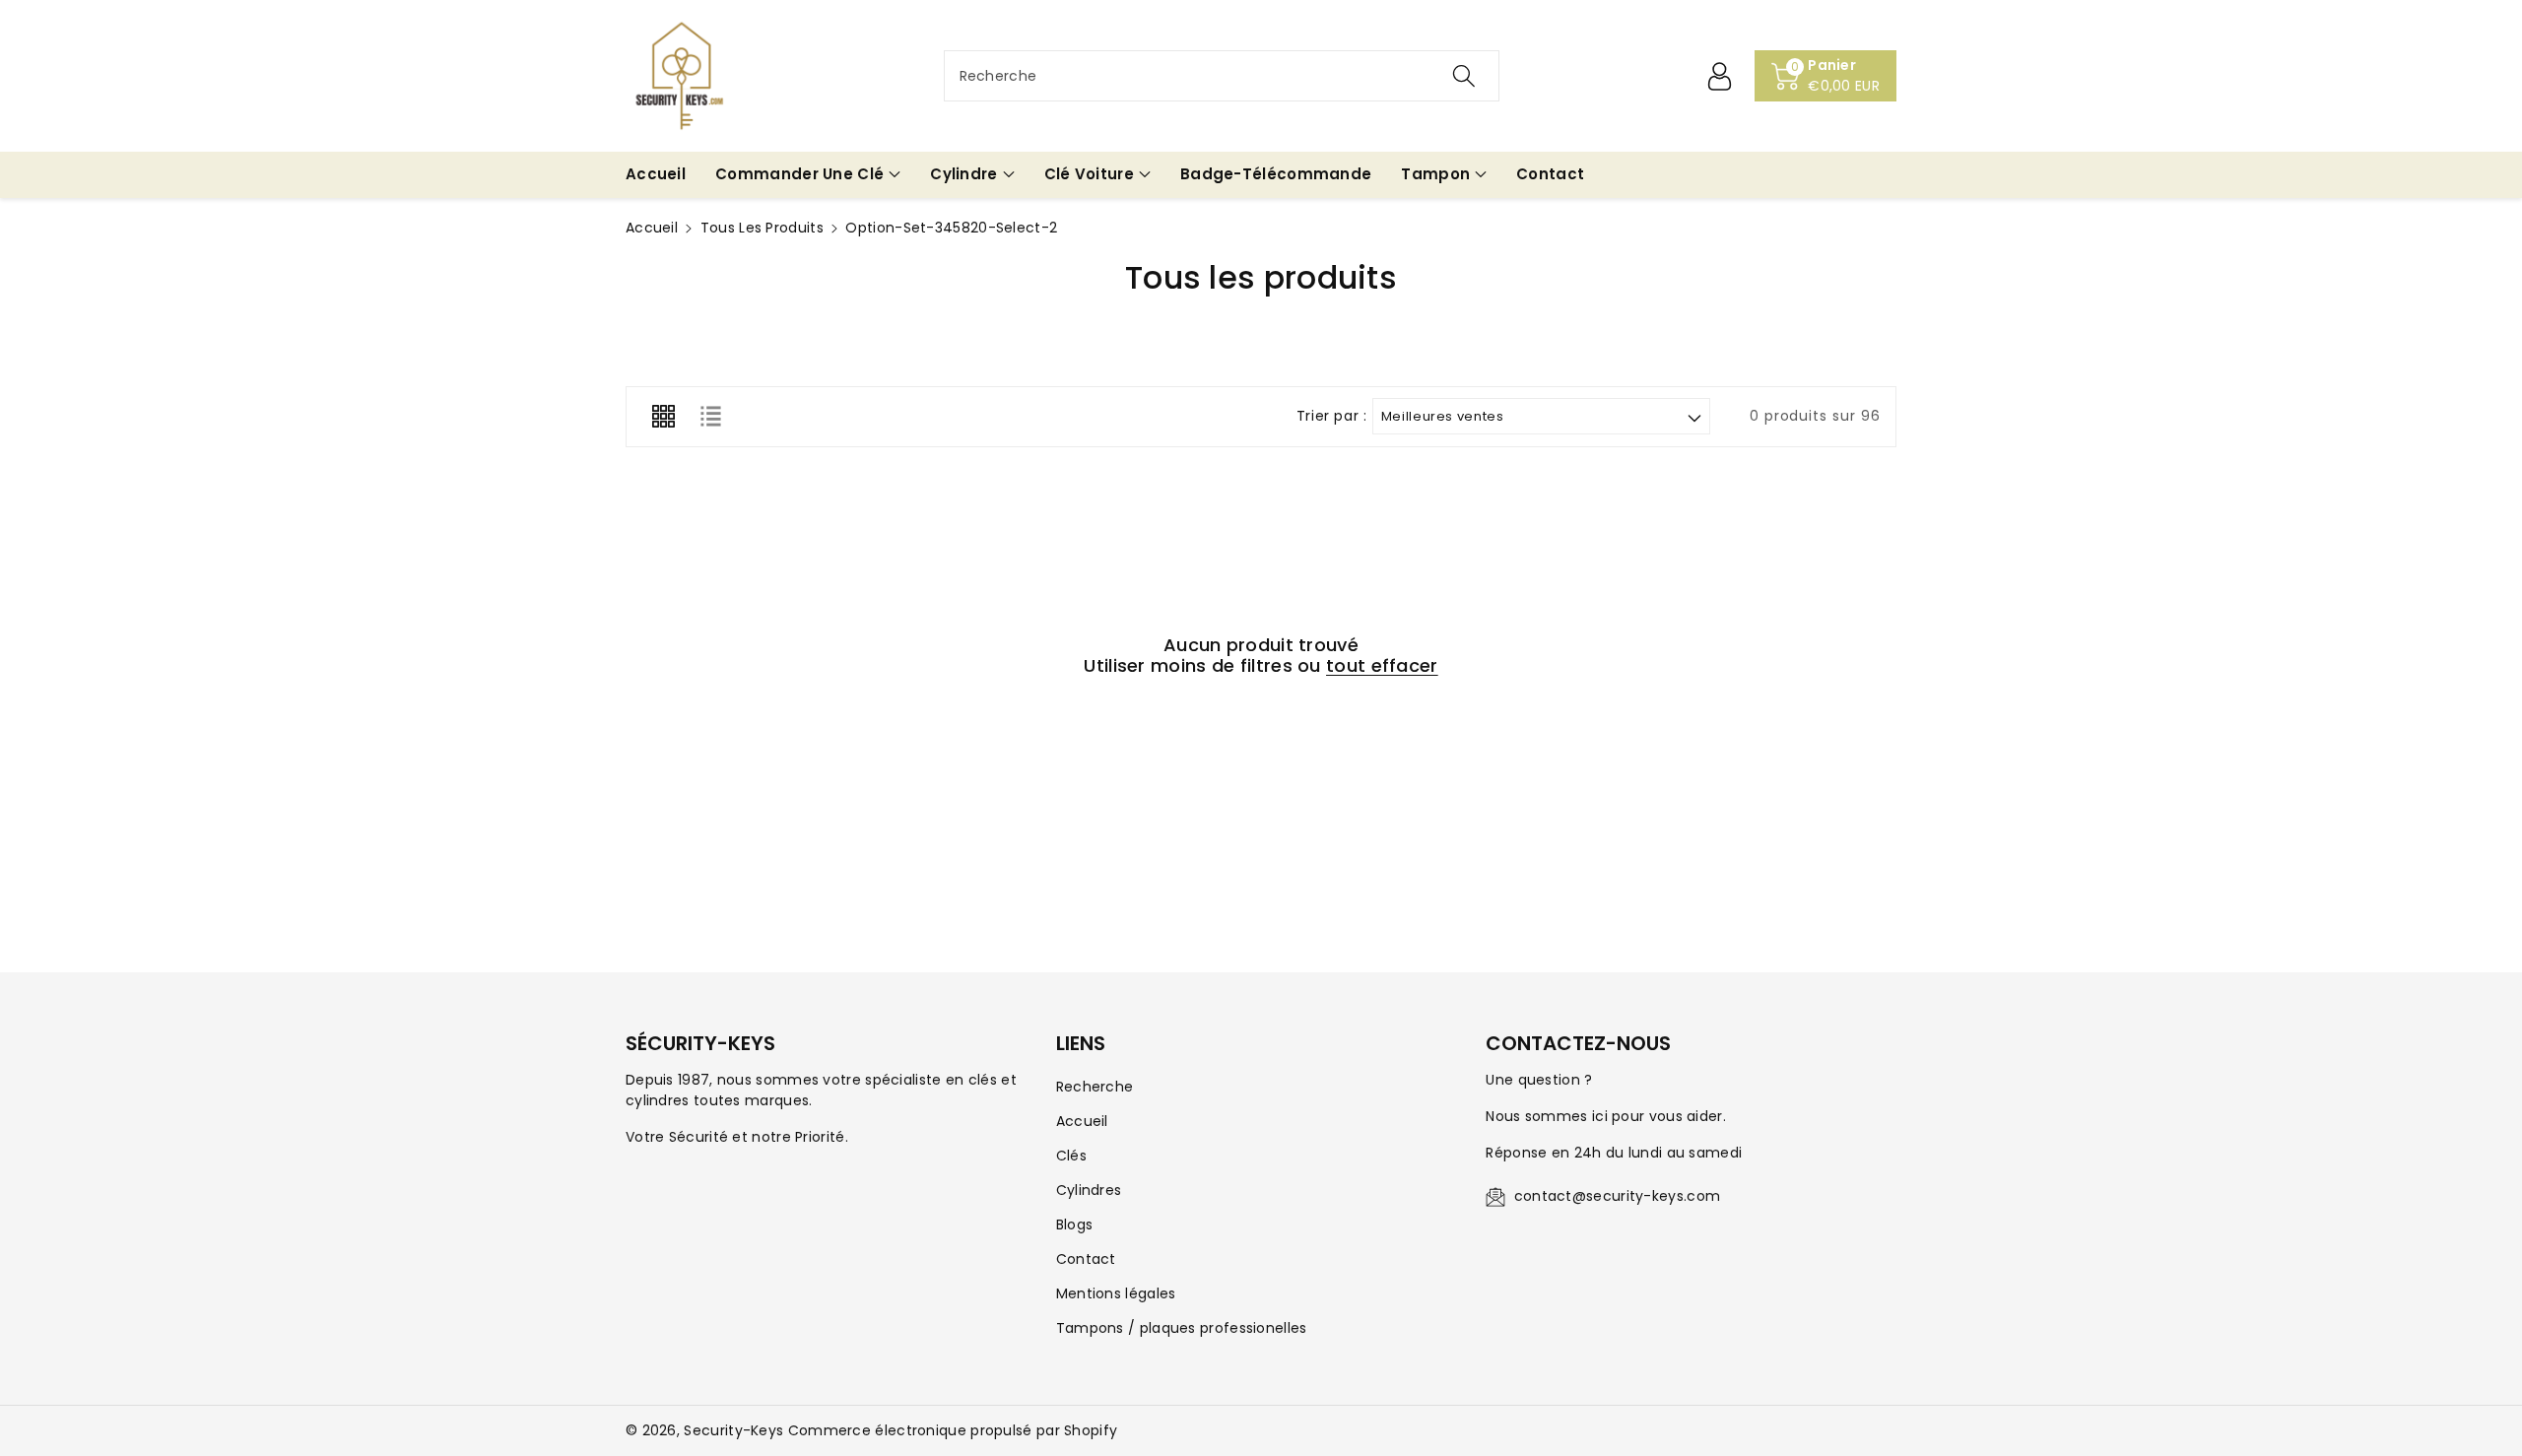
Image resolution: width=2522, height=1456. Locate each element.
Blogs (1075, 1224)
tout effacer (1382, 666)
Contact (1086, 1259)
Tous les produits (762, 228)
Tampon (1435, 174)
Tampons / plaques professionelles (1182, 1328)
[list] (710, 417)
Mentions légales (1116, 1293)
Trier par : (1332, 416)
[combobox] (1222, 76)
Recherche (1095, 1087)
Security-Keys (733, 1430)
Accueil (652, 228)
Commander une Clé (799, 174)
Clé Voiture (1089, 174)
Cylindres (1089, 1190)
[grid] (663, 417)
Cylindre (963, 174)
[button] (808, 175)
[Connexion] (1719, 76)
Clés (1071, 1156)
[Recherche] (1463, 76)
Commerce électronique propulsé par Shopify (953, 1430)
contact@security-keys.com (1618, 1196)
